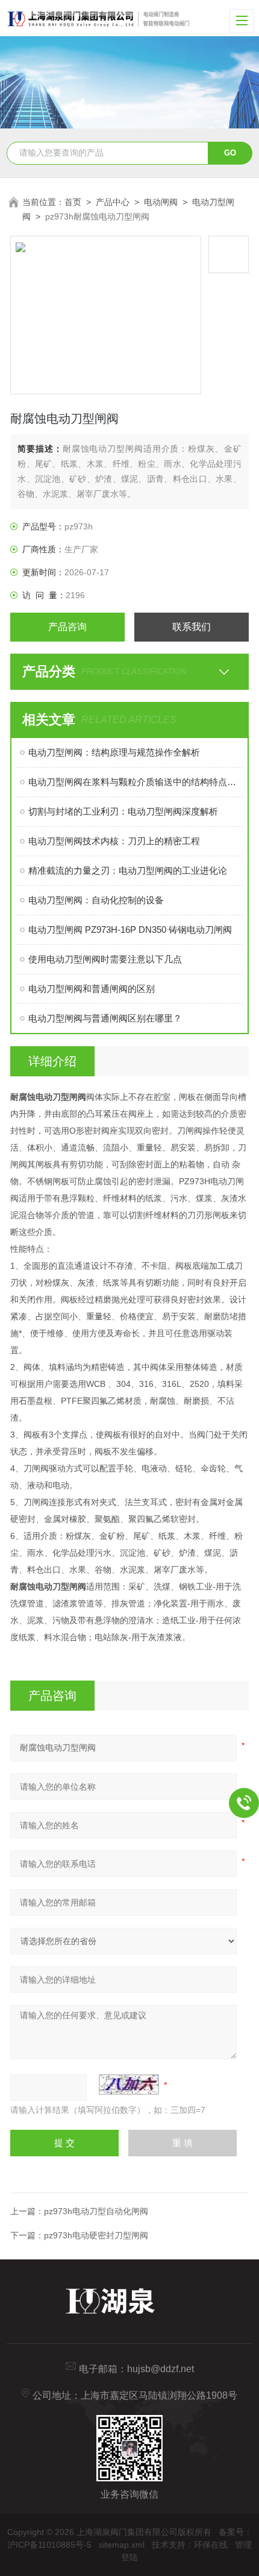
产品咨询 (67, 627)
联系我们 (192, 627)
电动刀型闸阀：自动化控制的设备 (96, 900)
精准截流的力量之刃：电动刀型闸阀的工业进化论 (128, 870)
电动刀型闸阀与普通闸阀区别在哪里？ (105, 1018)
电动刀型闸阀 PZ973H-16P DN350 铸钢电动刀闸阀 (130, 930)
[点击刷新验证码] (129, 2085)
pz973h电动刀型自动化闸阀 (96, 2211)
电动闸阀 (161, 202)
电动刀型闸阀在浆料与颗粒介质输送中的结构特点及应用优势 (136, 782)
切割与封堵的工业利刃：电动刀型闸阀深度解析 (123, 811)
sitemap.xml (122, 2545)
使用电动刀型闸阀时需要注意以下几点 (105, 959)
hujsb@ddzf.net (161, 2369)
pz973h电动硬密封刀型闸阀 (96, 2235)
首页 (73, 202)
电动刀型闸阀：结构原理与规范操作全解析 (114, 752)
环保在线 (211, 2545)
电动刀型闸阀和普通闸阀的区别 (92, 989)
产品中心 (113, 202)
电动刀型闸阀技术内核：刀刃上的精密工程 (114, 841)
